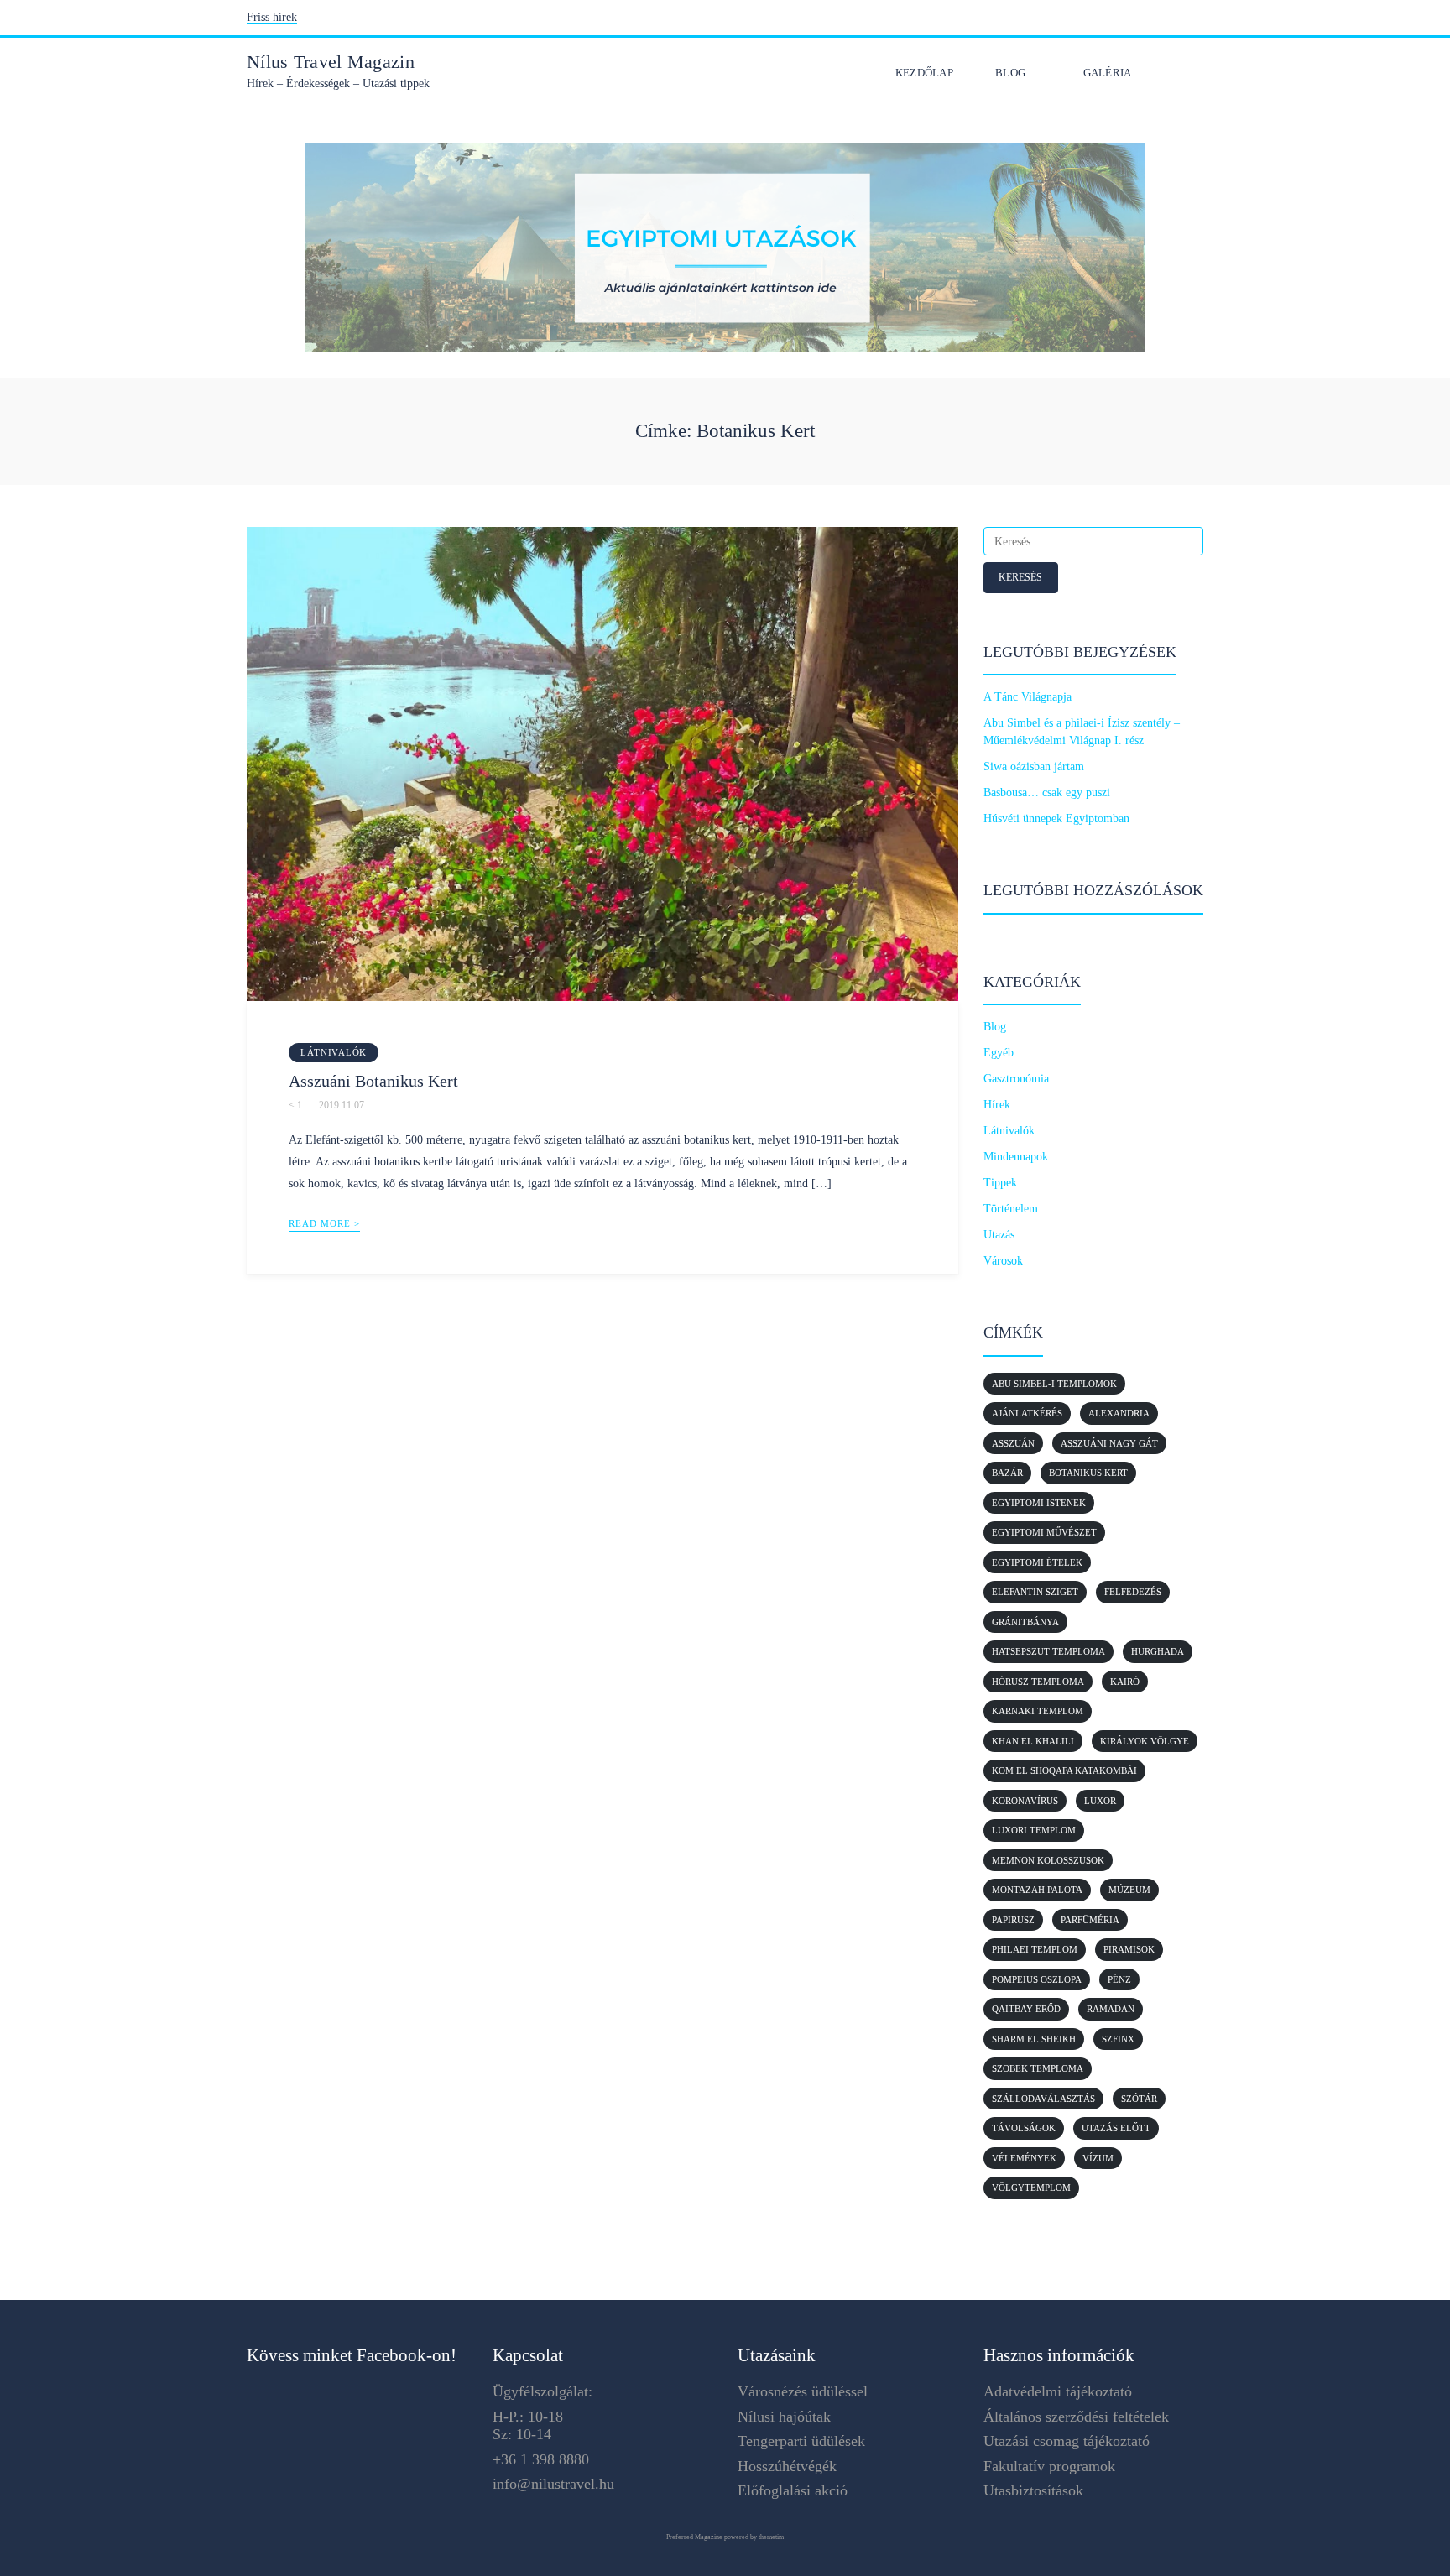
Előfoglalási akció (793, 2490)
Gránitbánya (1025, 1622)
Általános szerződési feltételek (1076, 2417)
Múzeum (1129, 1890)
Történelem (1011, 1209)
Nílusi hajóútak (784, 2417)
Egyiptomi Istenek (1039, 1503)
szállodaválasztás (1043, 2099)
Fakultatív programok (1049, 2466)
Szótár (1139, 2099)
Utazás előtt (1116, 2128)
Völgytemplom (1031, 2188)
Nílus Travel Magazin (331, 62)
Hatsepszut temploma (1048, 1651)
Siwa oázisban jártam (1034, 767)
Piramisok (1129, 1949)
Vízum (1098, 2158)
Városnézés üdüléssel (803, 2391)
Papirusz (1013, 1920)
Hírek (997, 1105)
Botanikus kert (1088, 1473)
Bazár (1007, 1473)
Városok (1003, 1261)
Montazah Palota (1037, 1890)
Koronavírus (1025, 1801)
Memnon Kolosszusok (1048, 1860)
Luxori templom (1034, 1830)
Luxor (1100, 1801)
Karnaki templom (1038, 1711)
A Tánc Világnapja (1028, 697)
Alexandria (1119, 1413)
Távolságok (1024, 2128)
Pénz (1119, 1979)
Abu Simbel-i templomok (1054, 1384)
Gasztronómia (1016, 1079)
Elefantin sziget (1035, 1592)
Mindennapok (1016, 1157)
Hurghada (1158, 1651)
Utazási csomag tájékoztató (1067, 2441)
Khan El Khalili (1033, 1741)
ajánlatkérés (1027, 1413)
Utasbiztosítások (1033, 2490)
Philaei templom (1035, 1949)
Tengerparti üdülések (801, 2441)
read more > (324, 1223)
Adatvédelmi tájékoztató (1058, 2391)
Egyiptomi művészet (1044, 1532)
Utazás (999, 1235)
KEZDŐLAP (924, 73)
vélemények (1024, 2158)
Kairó (1125, 1682)
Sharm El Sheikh (1034, 2039)
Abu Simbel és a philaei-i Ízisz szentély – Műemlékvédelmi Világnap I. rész (1082, 732)
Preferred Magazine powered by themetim (725, 2537)
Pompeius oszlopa (1037, 1979)
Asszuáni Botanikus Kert (373, 1081)
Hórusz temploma (1038, 1682)
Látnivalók (334, 1052)
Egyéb (999, 1053)
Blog (1010, 73)
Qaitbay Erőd (1026, 2009)
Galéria (1108, 73)
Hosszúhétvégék (787, 2466)
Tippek (1000, 1183)
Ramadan (1111, 2009)
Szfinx (1118, 2039)
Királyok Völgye (1145, 1741)
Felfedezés (1133, 1592)
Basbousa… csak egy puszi (1047, 793)
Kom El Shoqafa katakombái (1064, 1770)
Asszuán (1013, 1443)
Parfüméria (1090, 1920)
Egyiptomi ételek (1037, 1562)
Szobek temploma (1038, 2068)
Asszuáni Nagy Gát (1109, 1443)
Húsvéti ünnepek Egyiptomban (1056, 819)
